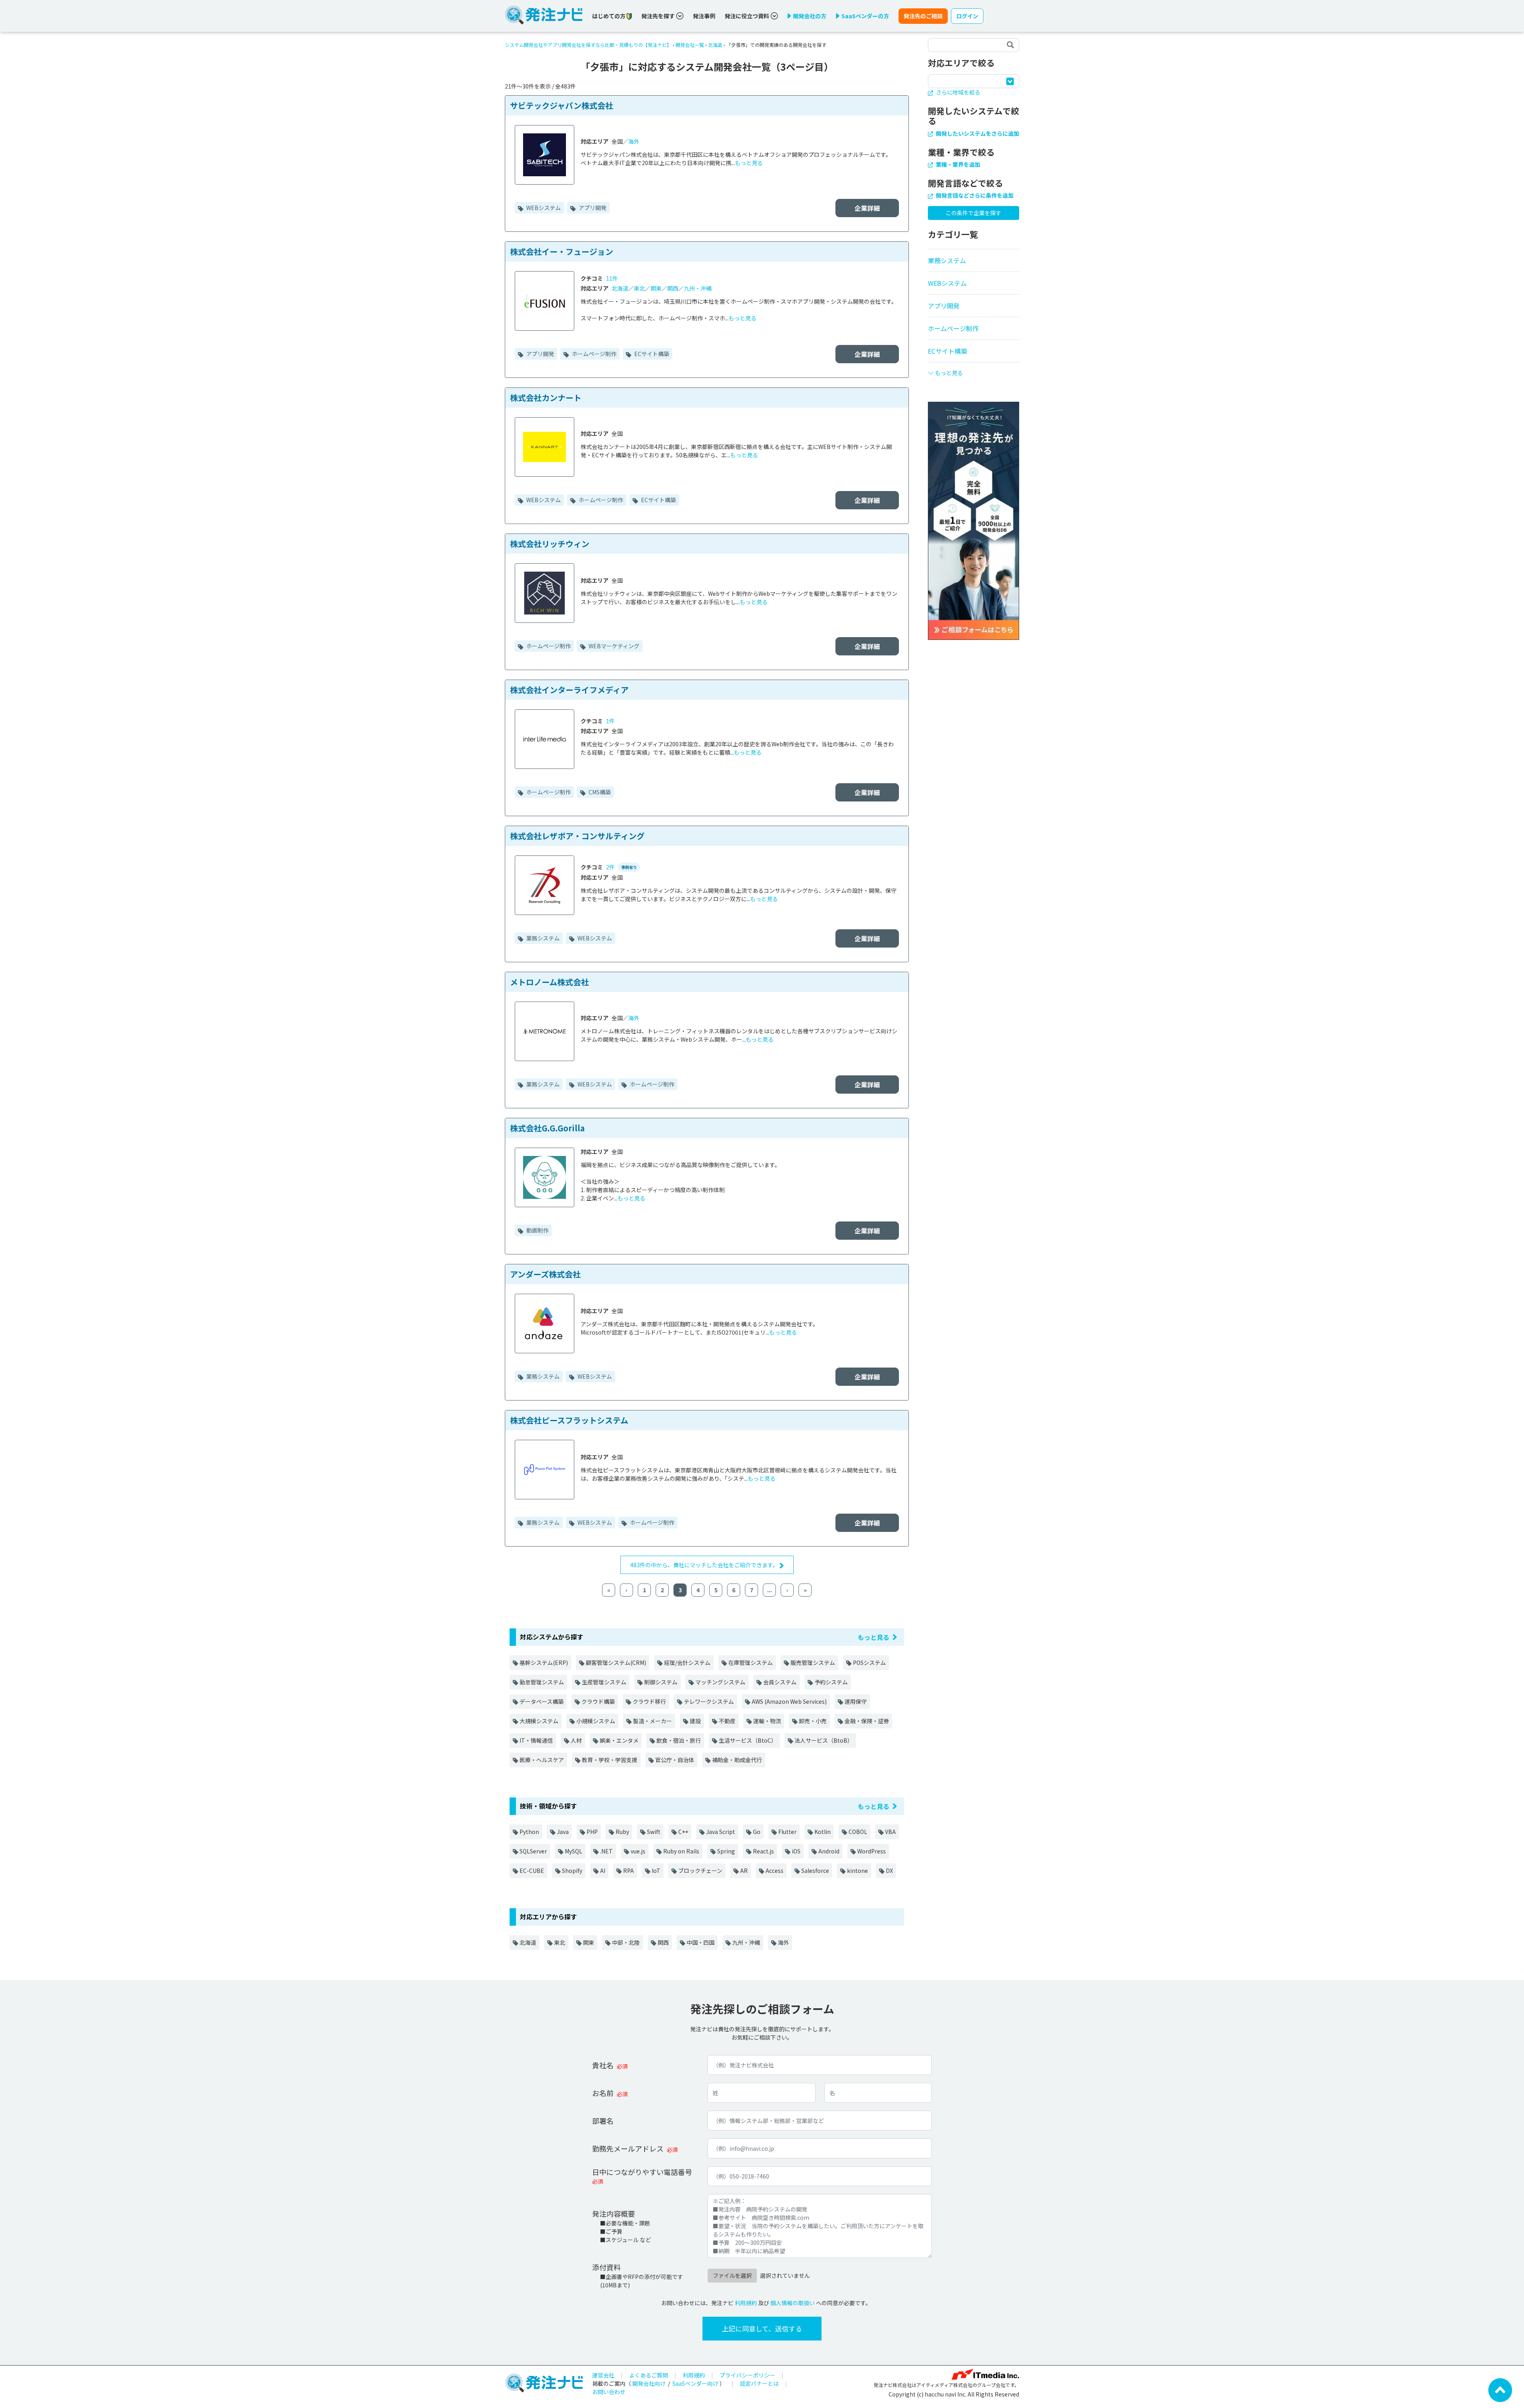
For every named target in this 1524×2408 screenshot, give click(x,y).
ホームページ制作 (594, 354)
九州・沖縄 (698, 288)
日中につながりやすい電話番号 (642, 2172)
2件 (610, 867)
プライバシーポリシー (747, 2375)
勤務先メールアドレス (628, 2148)
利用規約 (746, 2303)
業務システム (542, 938)
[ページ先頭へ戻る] (1500, 2389)
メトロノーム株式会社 (549, 982)
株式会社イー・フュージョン (562, 251)
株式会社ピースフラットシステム (569, 1420)
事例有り (629, 867)
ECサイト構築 (651, 354)
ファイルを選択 (732, 2275)
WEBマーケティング (613, 646)
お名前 (603, 2093)
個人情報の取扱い (793, 2303)
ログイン (967, 16)
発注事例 (704, 16)
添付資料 (606, 2267)
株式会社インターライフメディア (569, 690)
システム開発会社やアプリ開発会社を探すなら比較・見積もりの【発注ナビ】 (588, 45)
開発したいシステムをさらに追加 (977, 133)
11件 (612, 278)
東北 (639, 288)
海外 (634, 141)
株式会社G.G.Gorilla (547, 1128)
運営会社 (603, 2375)
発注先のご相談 (923, 16)
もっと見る (749, 163)
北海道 (715, 45)
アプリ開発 (592, 208)
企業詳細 (867, 208)
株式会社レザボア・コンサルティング (577, 836)
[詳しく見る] (974, 520)
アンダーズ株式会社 (545, 1274)
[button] (974, 370)
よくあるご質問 (648, 2375)
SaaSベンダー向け (695, 2383)
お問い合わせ (609, 2392)
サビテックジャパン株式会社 (562, 105)
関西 (673, 288)
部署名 (603, 2121)
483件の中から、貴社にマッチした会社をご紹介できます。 (705, 1565)
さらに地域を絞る (957, 92)
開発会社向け (649, 2383)
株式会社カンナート (546, 398)
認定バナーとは (759, 2383)
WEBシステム (543, 208)
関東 (656, 288)
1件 (610, 721)
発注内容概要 (614, 2213)
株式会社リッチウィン (550, 544)
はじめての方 (609, 16)
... (770, 1590)
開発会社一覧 (690, 45)
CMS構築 (599, 792)
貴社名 (603, 2065)
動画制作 (537, 1230)
